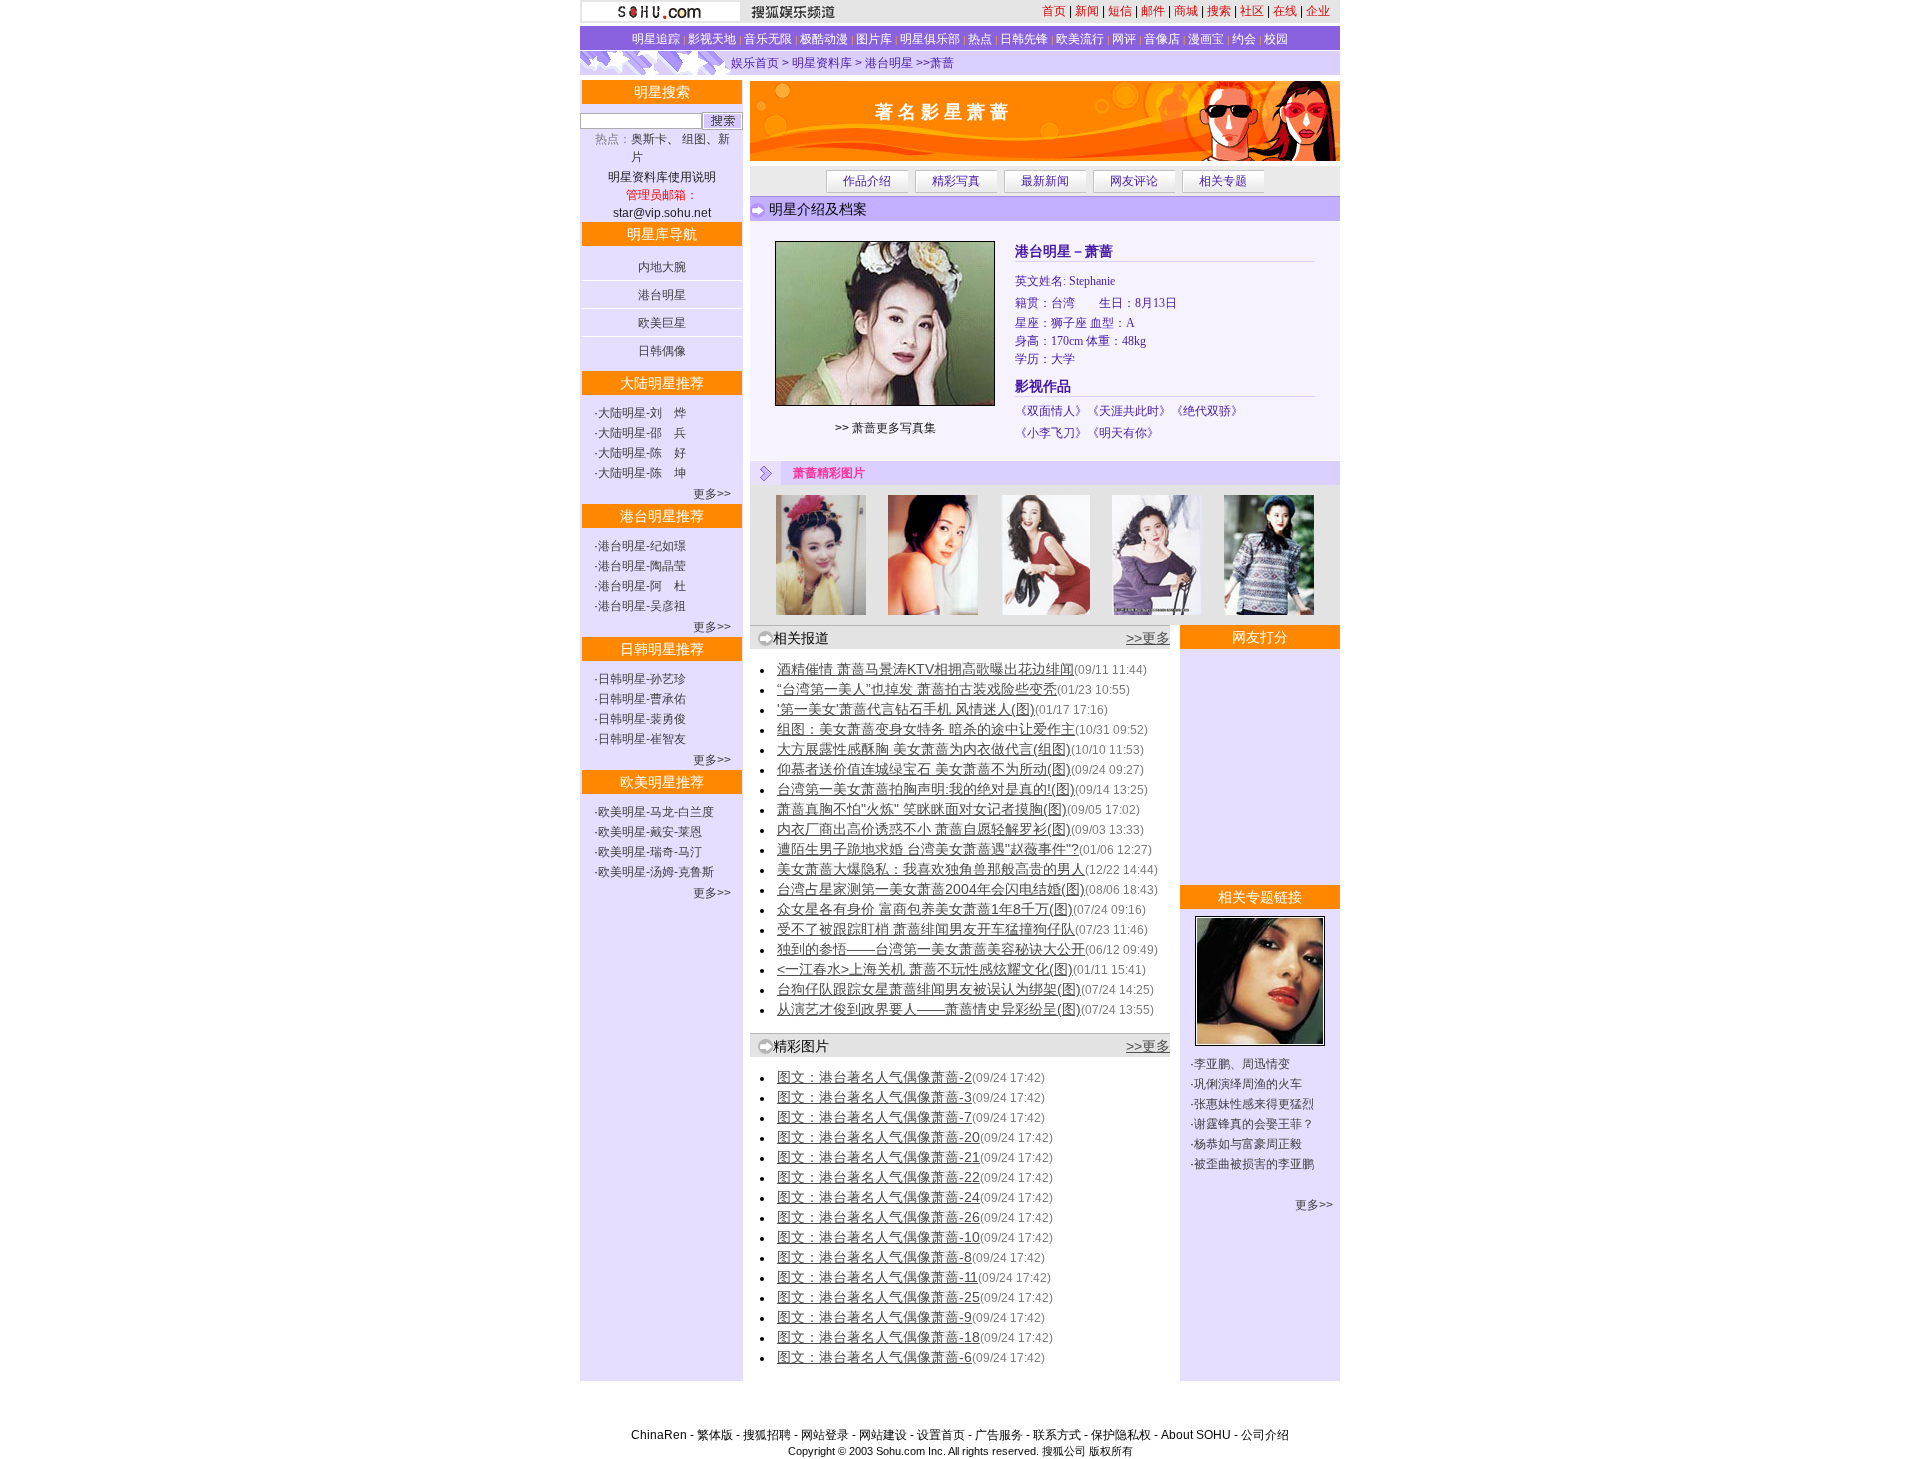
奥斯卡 (649, 139)
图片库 (874, 39)
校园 (1276, 39)
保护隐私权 (1121, 1435)
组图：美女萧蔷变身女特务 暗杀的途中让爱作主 (926, 729)
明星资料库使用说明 (662, 177)
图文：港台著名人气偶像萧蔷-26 (878, 1217)
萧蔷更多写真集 (894, 428)
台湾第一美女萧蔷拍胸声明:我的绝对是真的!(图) (926, 789)
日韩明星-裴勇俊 (642, 719)
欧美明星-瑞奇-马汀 (650, 852)
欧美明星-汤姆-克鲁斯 (656, 872)
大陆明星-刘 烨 (642, 413)
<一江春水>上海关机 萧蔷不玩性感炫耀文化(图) (925, 969)
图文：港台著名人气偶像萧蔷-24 (878, 1197)
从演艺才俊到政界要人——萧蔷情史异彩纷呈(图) (929, 1009)
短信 (1120, 11)
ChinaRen (659, 1435)
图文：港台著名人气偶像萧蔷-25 (878, 1297)
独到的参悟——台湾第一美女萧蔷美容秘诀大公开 (931, 949)
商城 (1186, 11)
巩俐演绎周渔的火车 (1248, 1084)
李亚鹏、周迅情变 (1242, 1064)
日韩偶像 (662, 351)
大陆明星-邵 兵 (642, 433)
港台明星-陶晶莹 (642, 566)
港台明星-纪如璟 (642, 546)
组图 (694, 139)
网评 (1124, 39)
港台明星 (889, 63)
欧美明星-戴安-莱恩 (650, 832)
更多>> (712, 494)
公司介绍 (1265, 1435)
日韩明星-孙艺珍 (642, 679)
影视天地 (712, 39)
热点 (980, 39)
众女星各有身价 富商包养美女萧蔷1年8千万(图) (925, 909)
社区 (1252, 11)
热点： (613, 139)
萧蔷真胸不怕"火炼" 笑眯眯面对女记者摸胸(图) (922, 809)
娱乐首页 (755, 63)
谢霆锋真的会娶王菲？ (1254, 1124)
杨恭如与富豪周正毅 (1248, 1144)
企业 (1318, 11)
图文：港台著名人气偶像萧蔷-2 (874, 1077)
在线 (1285, 11)
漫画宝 (1206, 39)
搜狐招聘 (767, 1435)
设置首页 (941, 1435)
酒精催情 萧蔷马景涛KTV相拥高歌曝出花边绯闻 (925, 669)
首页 (1054, 11)
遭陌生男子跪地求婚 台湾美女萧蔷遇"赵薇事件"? (928, 849)
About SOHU (1196, 1435)
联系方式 (1057, 1435)
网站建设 (883, 1435)
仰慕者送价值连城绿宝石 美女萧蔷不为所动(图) (924, 769)
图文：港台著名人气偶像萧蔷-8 (874, 1257)
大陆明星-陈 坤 (642, 473)
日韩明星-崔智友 (642, 739)
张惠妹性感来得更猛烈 (1254, 1104)
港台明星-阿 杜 (642, 586)
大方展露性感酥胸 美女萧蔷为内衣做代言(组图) (924, 749)
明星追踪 (656, 39)
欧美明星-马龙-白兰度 (656, 812)
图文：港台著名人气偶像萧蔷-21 (878, 1157)
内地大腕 (662, 267)
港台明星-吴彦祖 (642, 606)
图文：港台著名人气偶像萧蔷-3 (874, 1097)
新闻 (1087, 11)
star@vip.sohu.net (662, 213)
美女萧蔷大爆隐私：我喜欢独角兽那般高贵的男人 (931, 869)
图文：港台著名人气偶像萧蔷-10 (878, 1237)
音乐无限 (768, 39)
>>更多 (1148, 638)
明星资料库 (822, 63)
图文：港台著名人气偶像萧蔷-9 (874, 1317)
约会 (1244, 39)
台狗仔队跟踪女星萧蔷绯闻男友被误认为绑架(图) (929, 989)
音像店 (1162, 39)
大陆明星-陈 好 (642, 453)
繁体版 (715, 1435)
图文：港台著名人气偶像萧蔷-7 (874, 1117)
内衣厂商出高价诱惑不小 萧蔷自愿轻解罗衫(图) (924, 829)
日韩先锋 (1024, 39)
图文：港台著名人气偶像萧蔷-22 (878, 1177)
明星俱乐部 (930, 39)
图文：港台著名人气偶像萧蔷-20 (878, 1137)
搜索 (1219, 11)
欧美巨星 (662, 323)
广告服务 (999, 1435)
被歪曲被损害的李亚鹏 (1254, 1164)
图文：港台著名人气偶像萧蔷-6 (874, 1357)
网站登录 (825, 1435)
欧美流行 (1080, 39)
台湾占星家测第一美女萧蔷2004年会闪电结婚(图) (931, 889)
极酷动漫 (824, 39)
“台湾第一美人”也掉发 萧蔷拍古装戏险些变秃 (917, 689)
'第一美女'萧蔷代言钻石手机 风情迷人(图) (906, 709)
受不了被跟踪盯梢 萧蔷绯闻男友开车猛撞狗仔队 (926, 929)
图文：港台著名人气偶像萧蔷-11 (877, 1277)
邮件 (1153, 11)
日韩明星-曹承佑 (642, 699)
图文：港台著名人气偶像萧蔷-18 (878, 1337)
